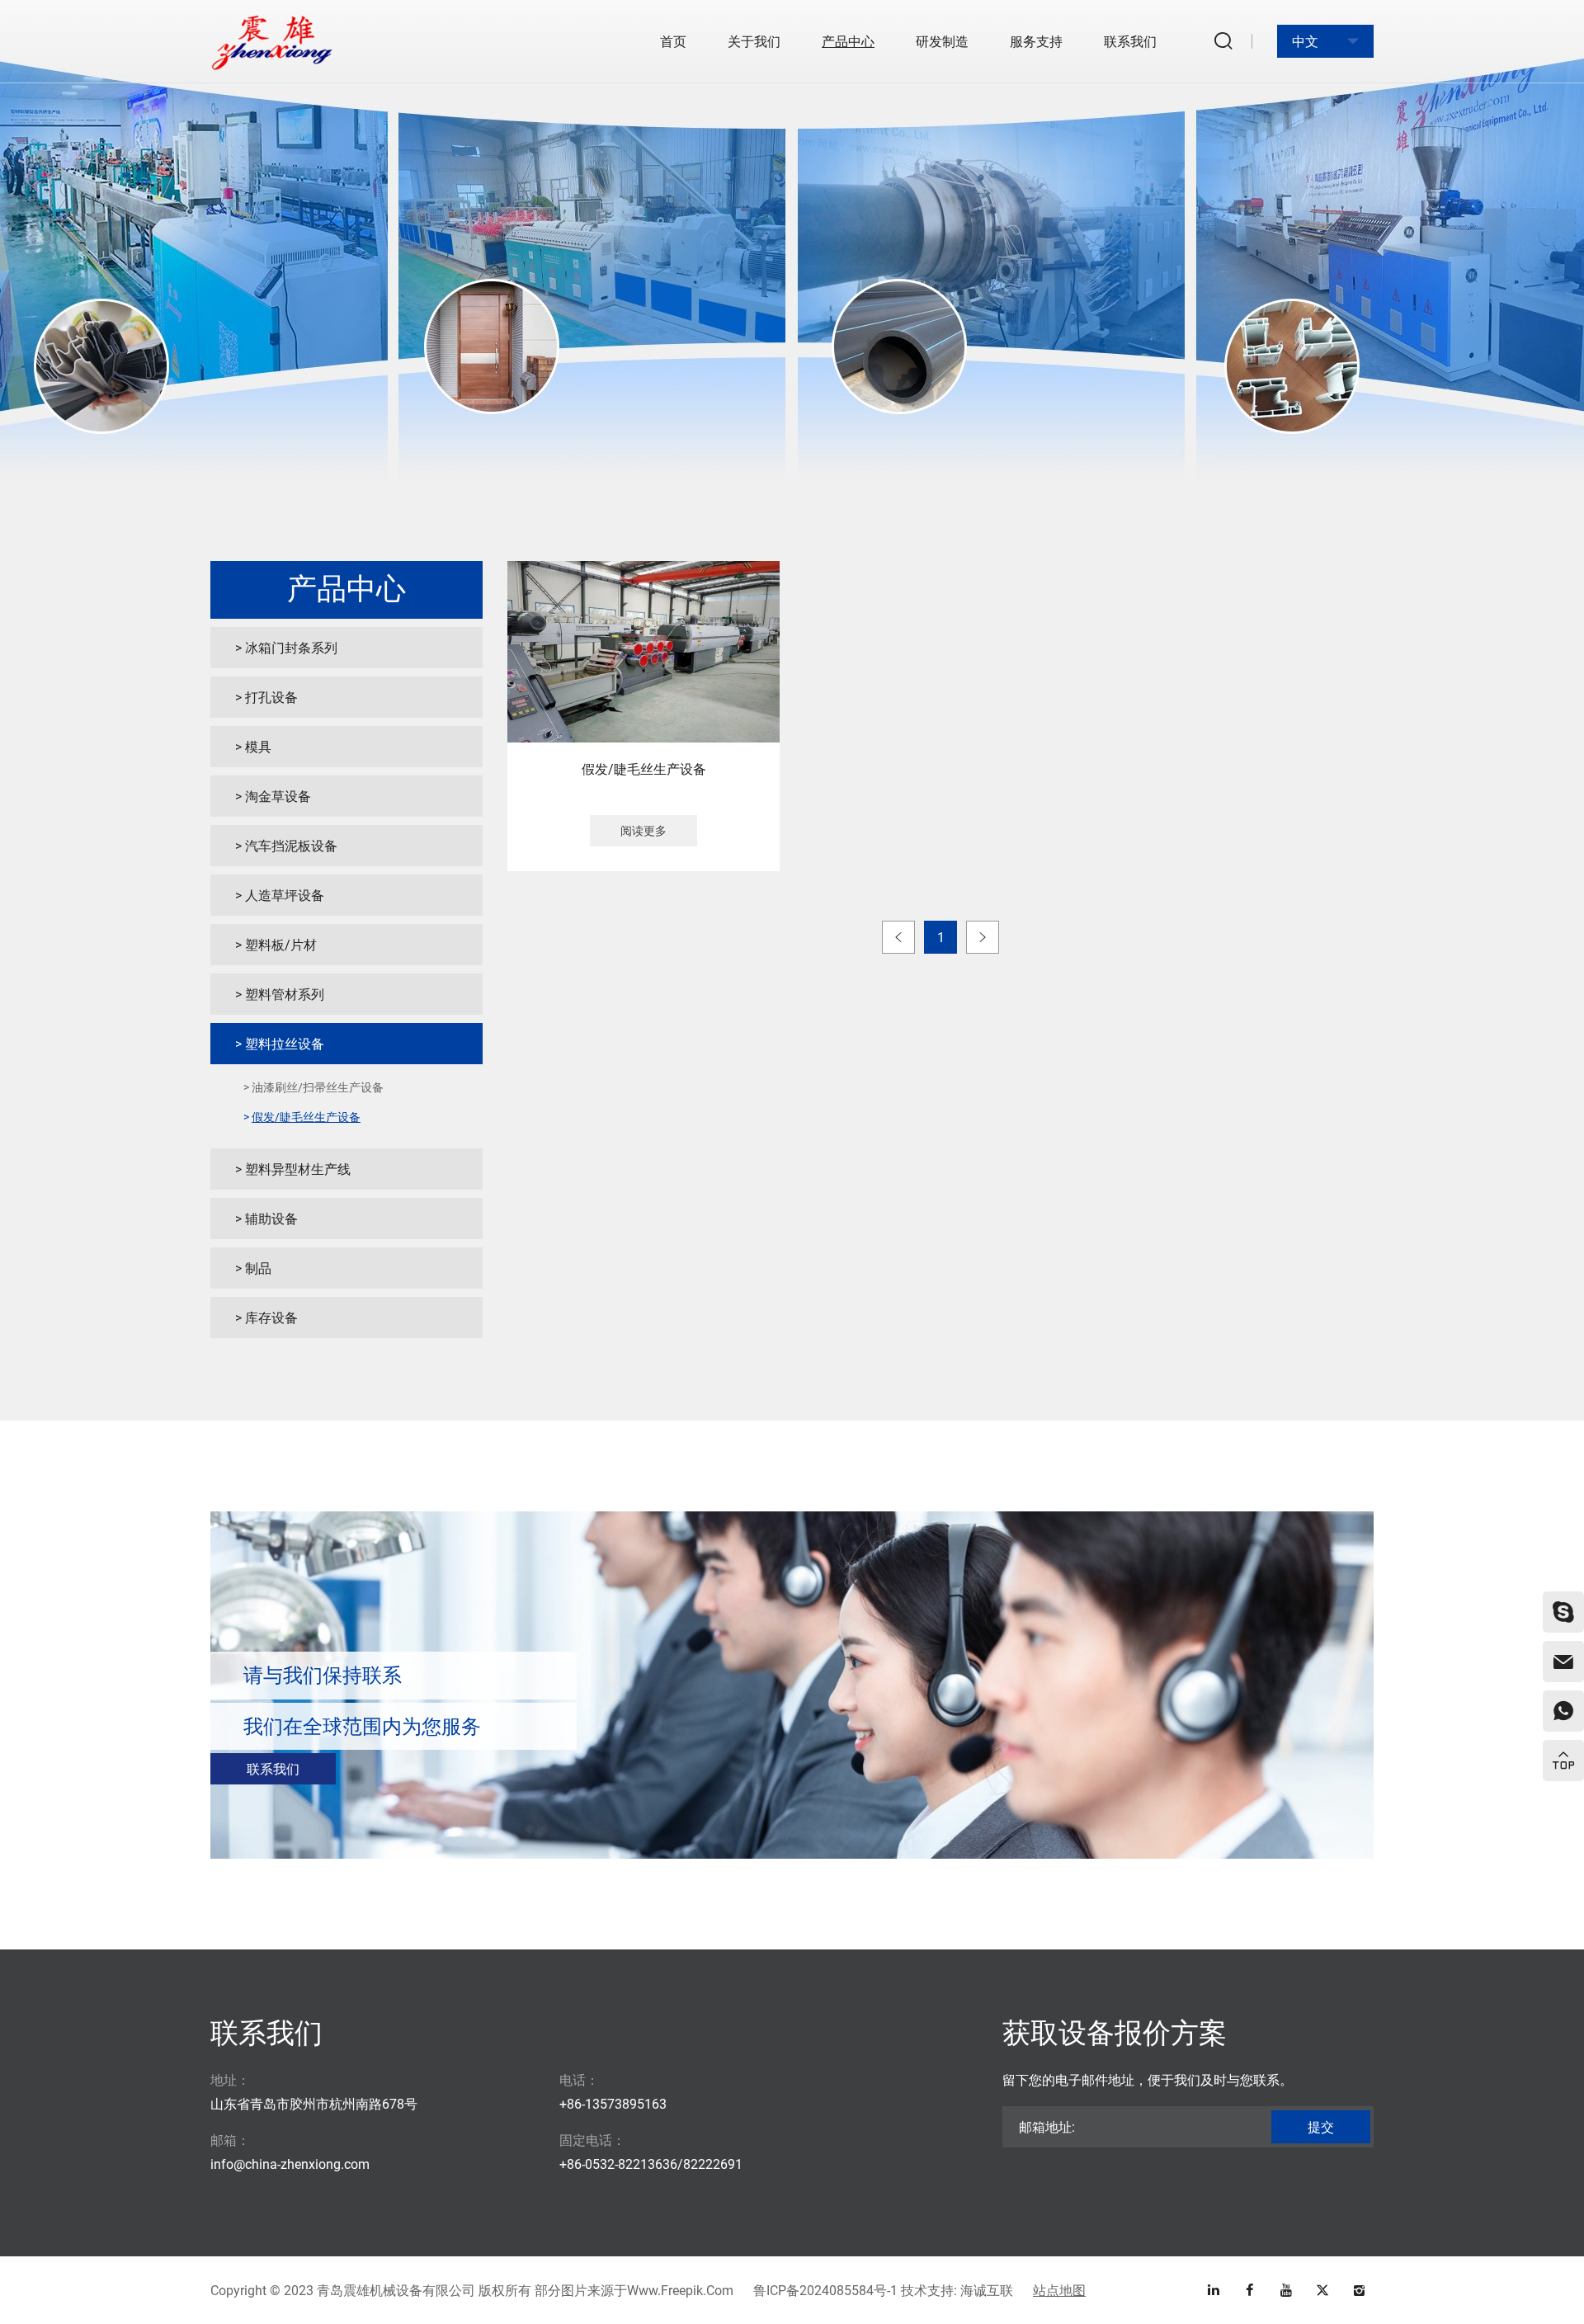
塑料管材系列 (285, 994)
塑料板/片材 (281, 944)
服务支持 (1036, 41)
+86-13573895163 (613, 2103)
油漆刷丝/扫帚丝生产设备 (318, 1087)
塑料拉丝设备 (285, 1043)
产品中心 (848, 41)
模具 (258, 746)
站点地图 (1059, 2290)
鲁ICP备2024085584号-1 (825, 2290)
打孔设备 (271, 697)
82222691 (713, 2164)
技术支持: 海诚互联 (957, 2290)
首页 (673, 41)
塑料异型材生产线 (298, 1169)
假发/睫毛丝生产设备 (306, 1117)
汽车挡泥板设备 (291, 845)
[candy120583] (1563, 1612)
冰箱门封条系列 (291, 647)
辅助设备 (271, 1218)
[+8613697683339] (1563, 1711)
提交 (1321, 2126)
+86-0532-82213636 (618, 2164)
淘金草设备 (278, 796)
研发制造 (942, 41)
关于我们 (754, 41)
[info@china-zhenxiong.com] (1563, 1662)
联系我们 (1130, 41)
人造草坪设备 (285, 895)
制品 (258, 1268)
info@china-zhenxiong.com (290, 2164)
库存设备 (271, 1317)
